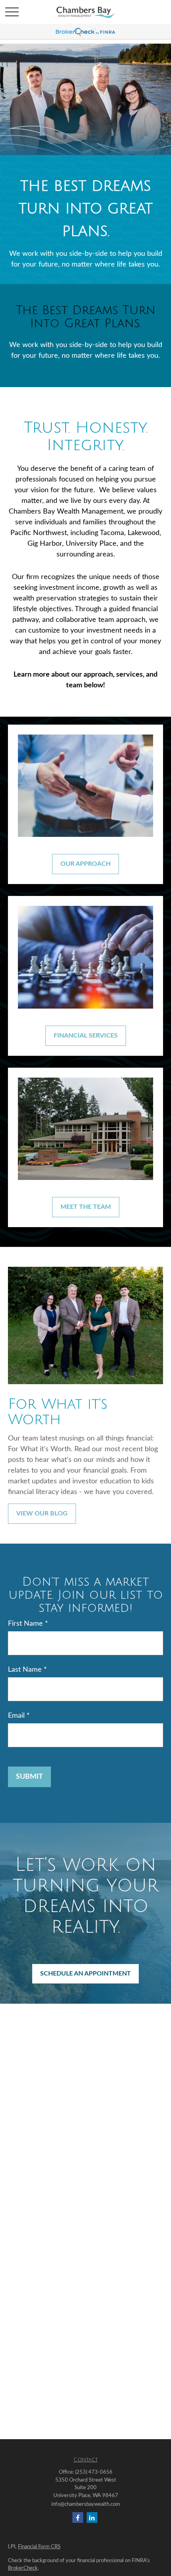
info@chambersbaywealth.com (86, 2504)
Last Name (25, 1670)
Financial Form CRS (39, 2547)
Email (16, 1716)
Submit (29, 1777)
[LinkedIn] (92, 2517)
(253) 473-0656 (94, 2472)
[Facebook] (78, 2517)
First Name (25, 1624)
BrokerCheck (23, 2568)
